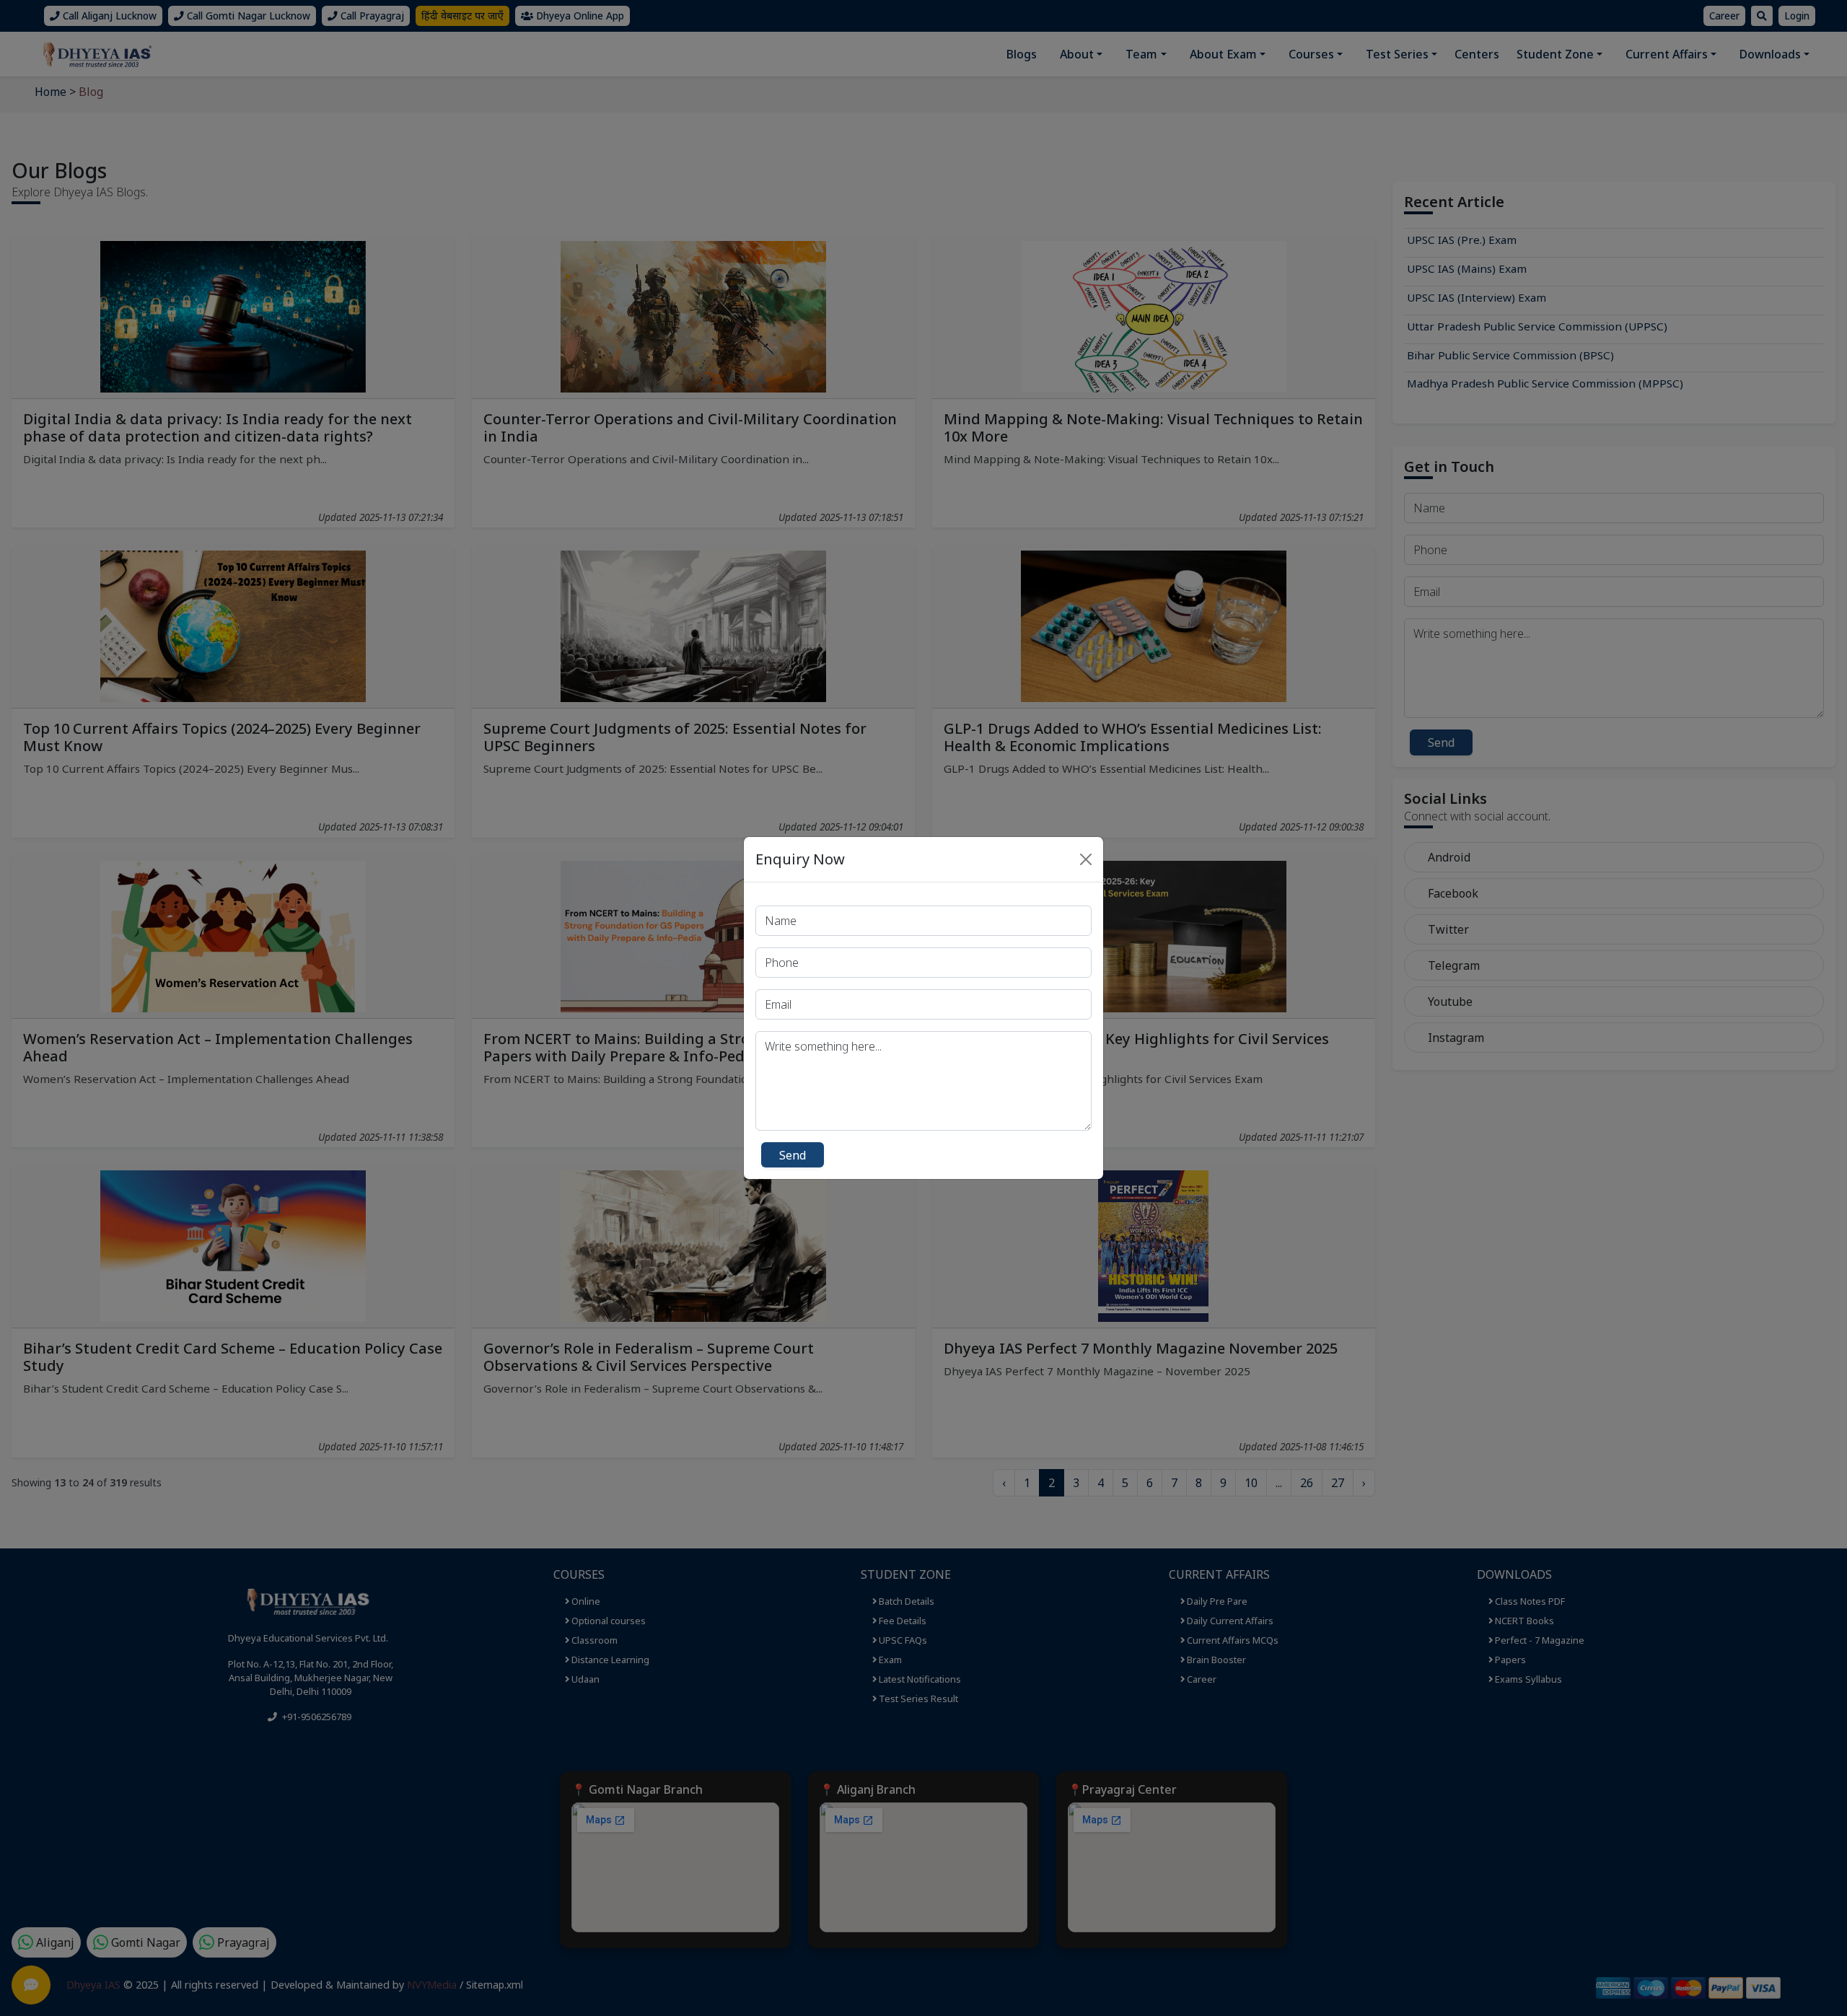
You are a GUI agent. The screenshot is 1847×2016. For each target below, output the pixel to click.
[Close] (1086, 859)
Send (793, 1155)
